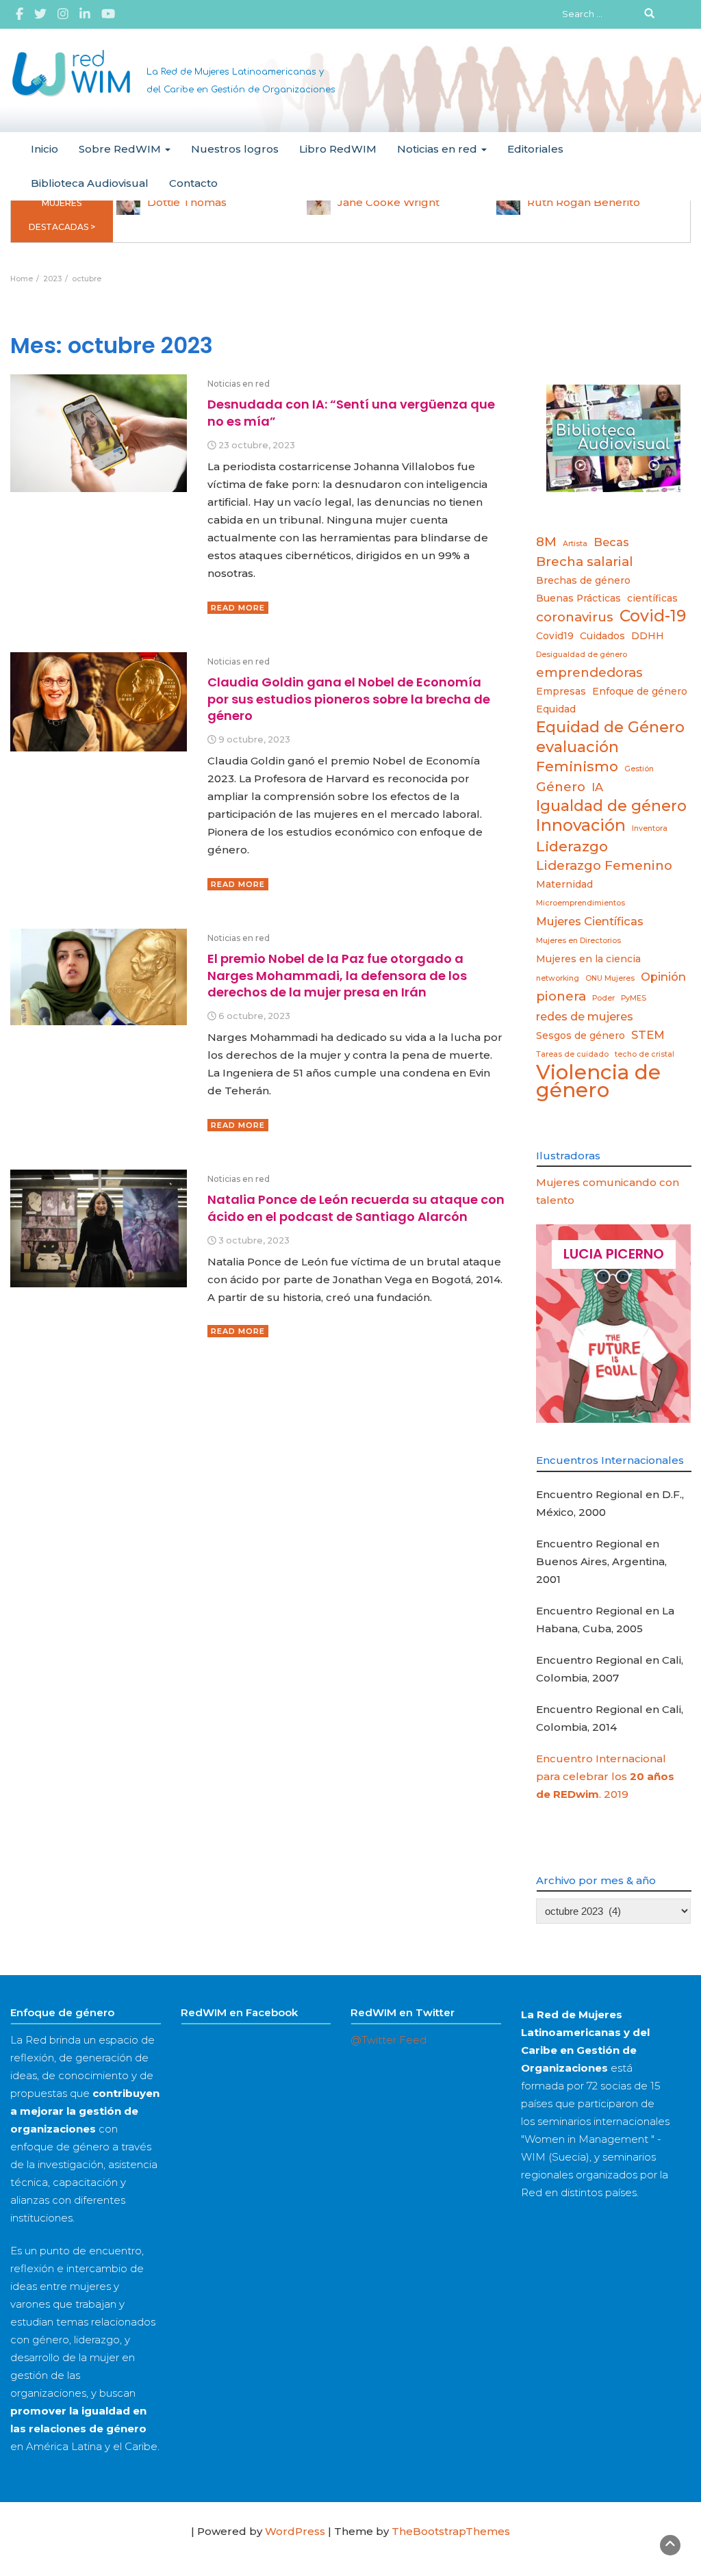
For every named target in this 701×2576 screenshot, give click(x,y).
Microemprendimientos (581, 903)
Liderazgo (572, 846)
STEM (648, 1035)
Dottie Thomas (187, 202)
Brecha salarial (585, 562)
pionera (561, 996)
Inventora (650, 828)
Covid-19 (653, 616)
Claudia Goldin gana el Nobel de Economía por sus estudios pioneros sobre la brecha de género (349, 699)
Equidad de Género (610, 727)
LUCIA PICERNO (614, 1254)
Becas (611, 542)
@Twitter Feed (388, 2040)
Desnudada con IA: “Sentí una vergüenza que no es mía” (351, 412)
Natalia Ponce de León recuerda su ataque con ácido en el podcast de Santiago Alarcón (356, 1208)
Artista (575, 544)
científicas (652, 598)
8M (546, 542)
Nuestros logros (235, 149)
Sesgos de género (581, 1035)
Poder (603, 998)
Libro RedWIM (338, 149)
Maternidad (564, 884)
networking (558, 978)
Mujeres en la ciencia (588, 959)
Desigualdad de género (582, 655)
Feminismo (577, 766)
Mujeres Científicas (590, 921)
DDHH (648, 636)
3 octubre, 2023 (254, 1240)
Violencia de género (598, 1081)
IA (597, 787)
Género (561, 787)
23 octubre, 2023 (257, 445)
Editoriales (535, 149)
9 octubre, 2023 (254, 739)
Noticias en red (438, 149)
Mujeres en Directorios (578, 941)
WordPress (295, 2531)
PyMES (634, 998)
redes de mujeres (585, 1016)
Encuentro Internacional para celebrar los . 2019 (605, 1776)
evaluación (577, 747)
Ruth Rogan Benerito (584, 202)
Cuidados (602, 636)
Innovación (581, 825)
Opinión (663, 977)
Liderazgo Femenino (604, 865)
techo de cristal (645, 1054)
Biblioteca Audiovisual (90, 183)
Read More (238, 608)
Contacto (193, 183)
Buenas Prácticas (578, 598)
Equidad (556, 709)
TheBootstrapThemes (451, 2531)
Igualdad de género (611, 806)
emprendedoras (589, 672)
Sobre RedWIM (121, 149)
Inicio (44, 149)
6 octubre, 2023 (254, 1016)
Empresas (561, 691)
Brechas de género (583, 580)
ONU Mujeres (610, 978)
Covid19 (555, 636)
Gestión (639, 769)
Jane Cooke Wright (388, 202)
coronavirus (575, 617)
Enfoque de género (640, 691)
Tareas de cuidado (572, 1054)
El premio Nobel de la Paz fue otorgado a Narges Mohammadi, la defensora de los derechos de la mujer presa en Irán (337, 975)
